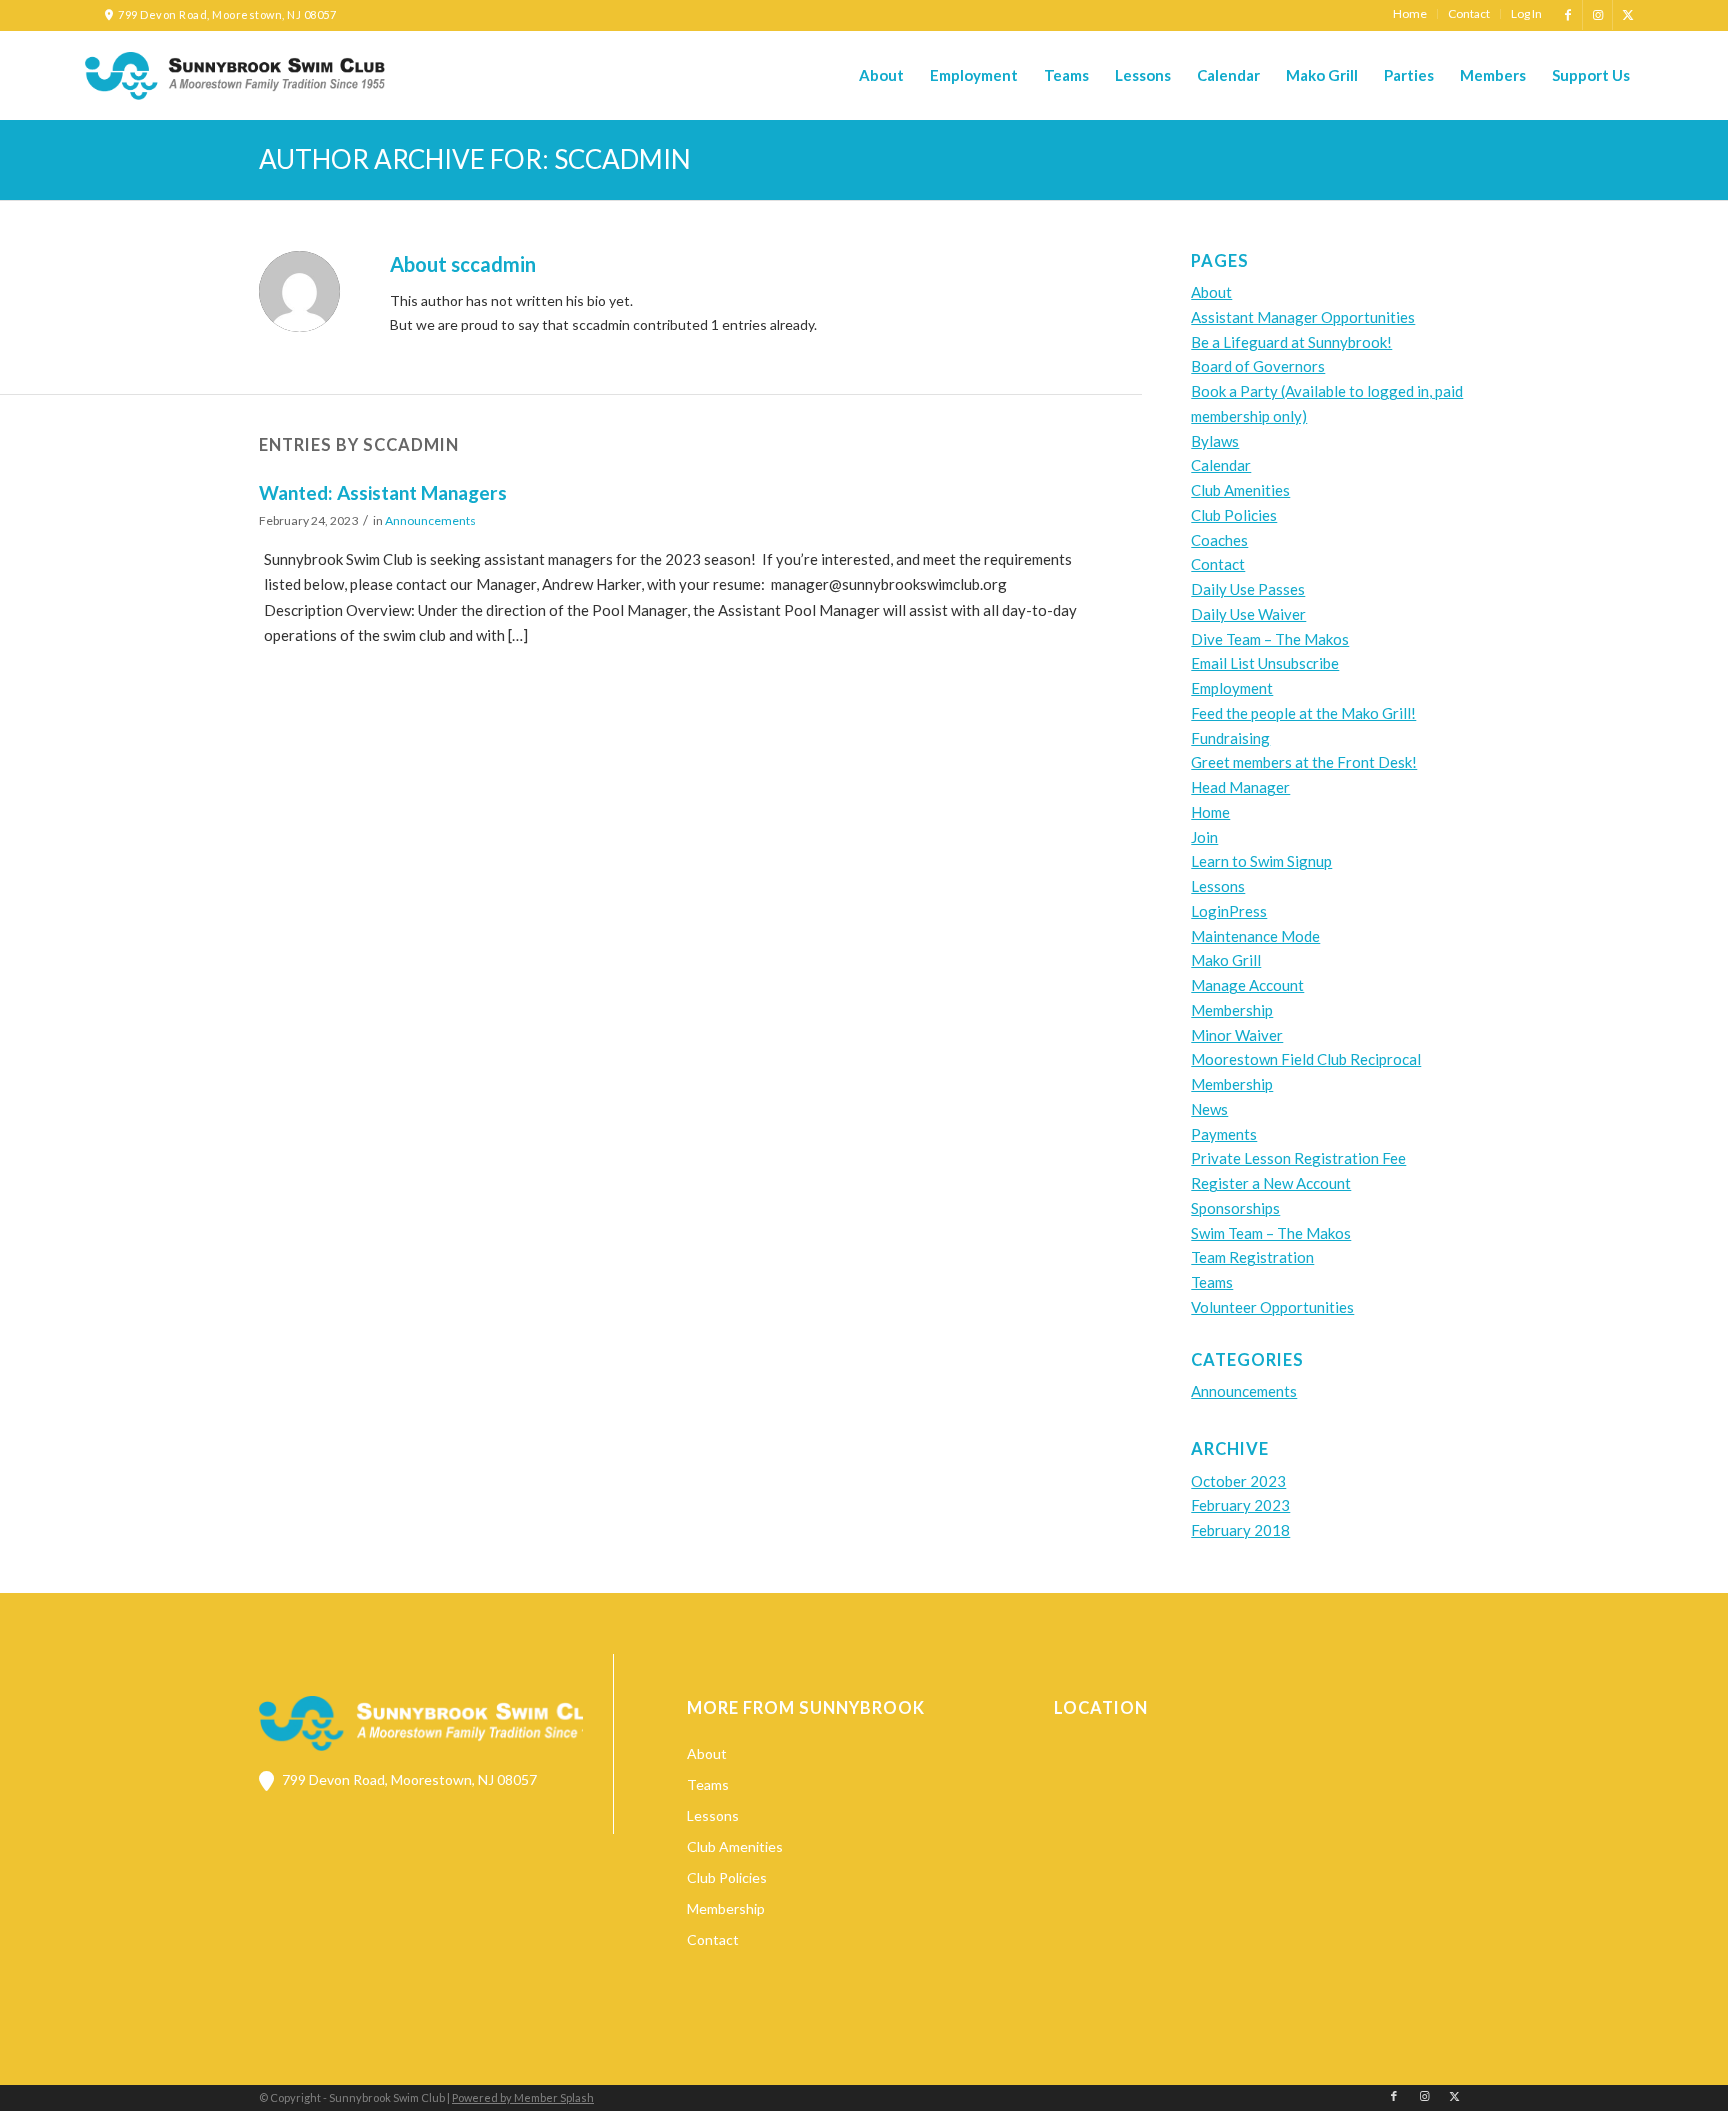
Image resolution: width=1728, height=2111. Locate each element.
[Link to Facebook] (1567, 15)
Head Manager (1240, 787)
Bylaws (1215, 441)
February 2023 (1240, 1505)
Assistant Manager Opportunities (1303, 317)
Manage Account (1247, 985)
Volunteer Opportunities (1272, 1307)
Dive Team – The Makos (1270, 639)
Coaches (1219, 540)
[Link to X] (1628, 15)
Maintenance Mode (1255, 936)
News (1209, 1109)
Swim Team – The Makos (1271, 1233)
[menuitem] (1410, 14)
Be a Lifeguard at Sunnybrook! (1291, 342)
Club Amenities (1240, 490)
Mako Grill (1226, 960)
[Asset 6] (235, 76)
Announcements (430, 520)
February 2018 (1240, 1530)
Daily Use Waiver (1248, 614)
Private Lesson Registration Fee (1298, 1158)
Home (1210, 812)
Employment (1232, 688)
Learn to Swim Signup (1261, 861)
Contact (1218, 564)
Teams (1212, 1282)
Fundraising (1230, 738)
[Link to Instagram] (1597, 15)
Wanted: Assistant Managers (383, 492)
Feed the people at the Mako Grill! (1303, 713)
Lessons (1218, 886)
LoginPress (1229, 911)
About (1211, 292)
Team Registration (1252, 1257)
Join (1204, 837)
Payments (1224, 1134)
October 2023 (1238, 1481)
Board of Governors (1258, 366)
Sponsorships (1235, 1208)
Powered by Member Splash (523, 2097)
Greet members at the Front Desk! (1304, 762)
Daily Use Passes (1248, 589)
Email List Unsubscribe (1265, 663)
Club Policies (1234, 515)
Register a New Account (1271, 1183)
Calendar (1221, 465)
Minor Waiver (1237, 1035)
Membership (1232, 1010)
